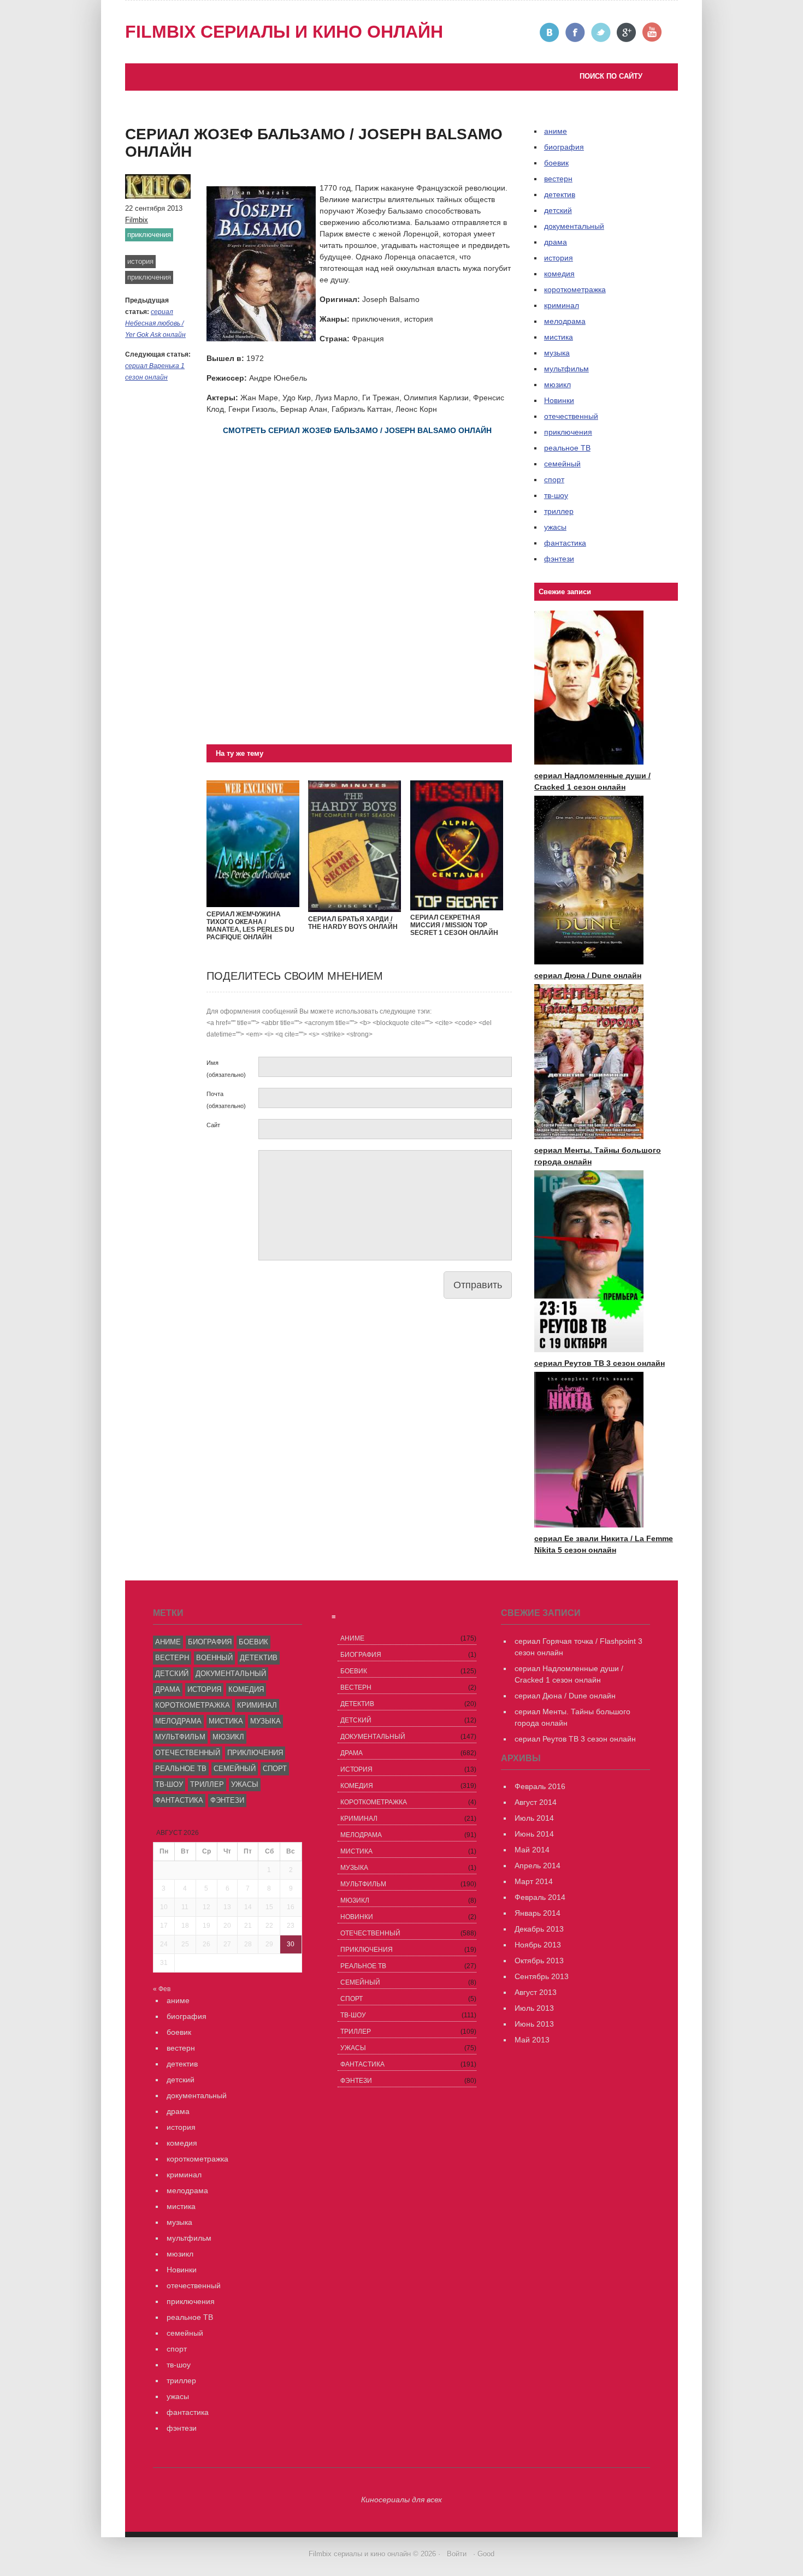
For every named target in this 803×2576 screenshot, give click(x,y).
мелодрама (565, 321)
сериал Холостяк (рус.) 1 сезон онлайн (206, 136)
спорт (554, 479)
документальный (574, 226)
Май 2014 (532, 1850)
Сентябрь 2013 (542, 1976)
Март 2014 (534, 1881)
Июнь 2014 (534, 1834)
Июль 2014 (534, 1818)
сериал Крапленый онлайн (184, 125)
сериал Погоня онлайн (249, 113)
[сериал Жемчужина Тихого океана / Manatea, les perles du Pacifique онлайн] (253, 904)
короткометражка (575, 289)
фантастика (565, 543)
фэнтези (559, 559)
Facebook (575, 32)
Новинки (559, 400)
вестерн (558, 179)
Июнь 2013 (534, 2024)
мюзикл (557, 384)
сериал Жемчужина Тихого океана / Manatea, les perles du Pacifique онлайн (250, 926)
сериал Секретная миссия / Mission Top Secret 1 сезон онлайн (454, 925)
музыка (557, 353)
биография (210, 1642)
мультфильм (566, 369)
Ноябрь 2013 (538, 1945)
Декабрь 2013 (539, 1929)
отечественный (571, 416)
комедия (559, 274)
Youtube (653, 32)
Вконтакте (550, 32)
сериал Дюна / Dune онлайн (588, 975)
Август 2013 (536, 1992)
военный (214, 1658)
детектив (560, 194)
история (140, 261)
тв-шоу (556, 495)
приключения (149, 235)
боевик (556, 163)
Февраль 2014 (540, 1897)
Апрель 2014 (538, 1866)
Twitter (601, 32)
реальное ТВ (567, 448)
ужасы (555, 527)
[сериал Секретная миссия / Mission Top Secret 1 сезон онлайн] (457, 908)
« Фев (162, 1989)
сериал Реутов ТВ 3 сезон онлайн (269, 102)
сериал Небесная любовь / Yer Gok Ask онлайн (155, 323)
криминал (562, 305)
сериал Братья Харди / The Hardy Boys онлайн (353, 923)
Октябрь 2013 (539, 1961)
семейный (562, 464)
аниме (168, 1642)
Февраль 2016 (540, 1786)
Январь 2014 (538, 1913)
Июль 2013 (534, 2008)
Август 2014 (536, 1802)
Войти (457, 2554)
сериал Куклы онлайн (175, 147)
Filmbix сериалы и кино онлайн (284, 32)
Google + (627, 32)
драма (556, 242)
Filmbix (137, 220)
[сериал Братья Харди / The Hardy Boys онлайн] (355, 909)
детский (558, 210)
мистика (559, 337)
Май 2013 (532, 2040)
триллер (559, 511)
